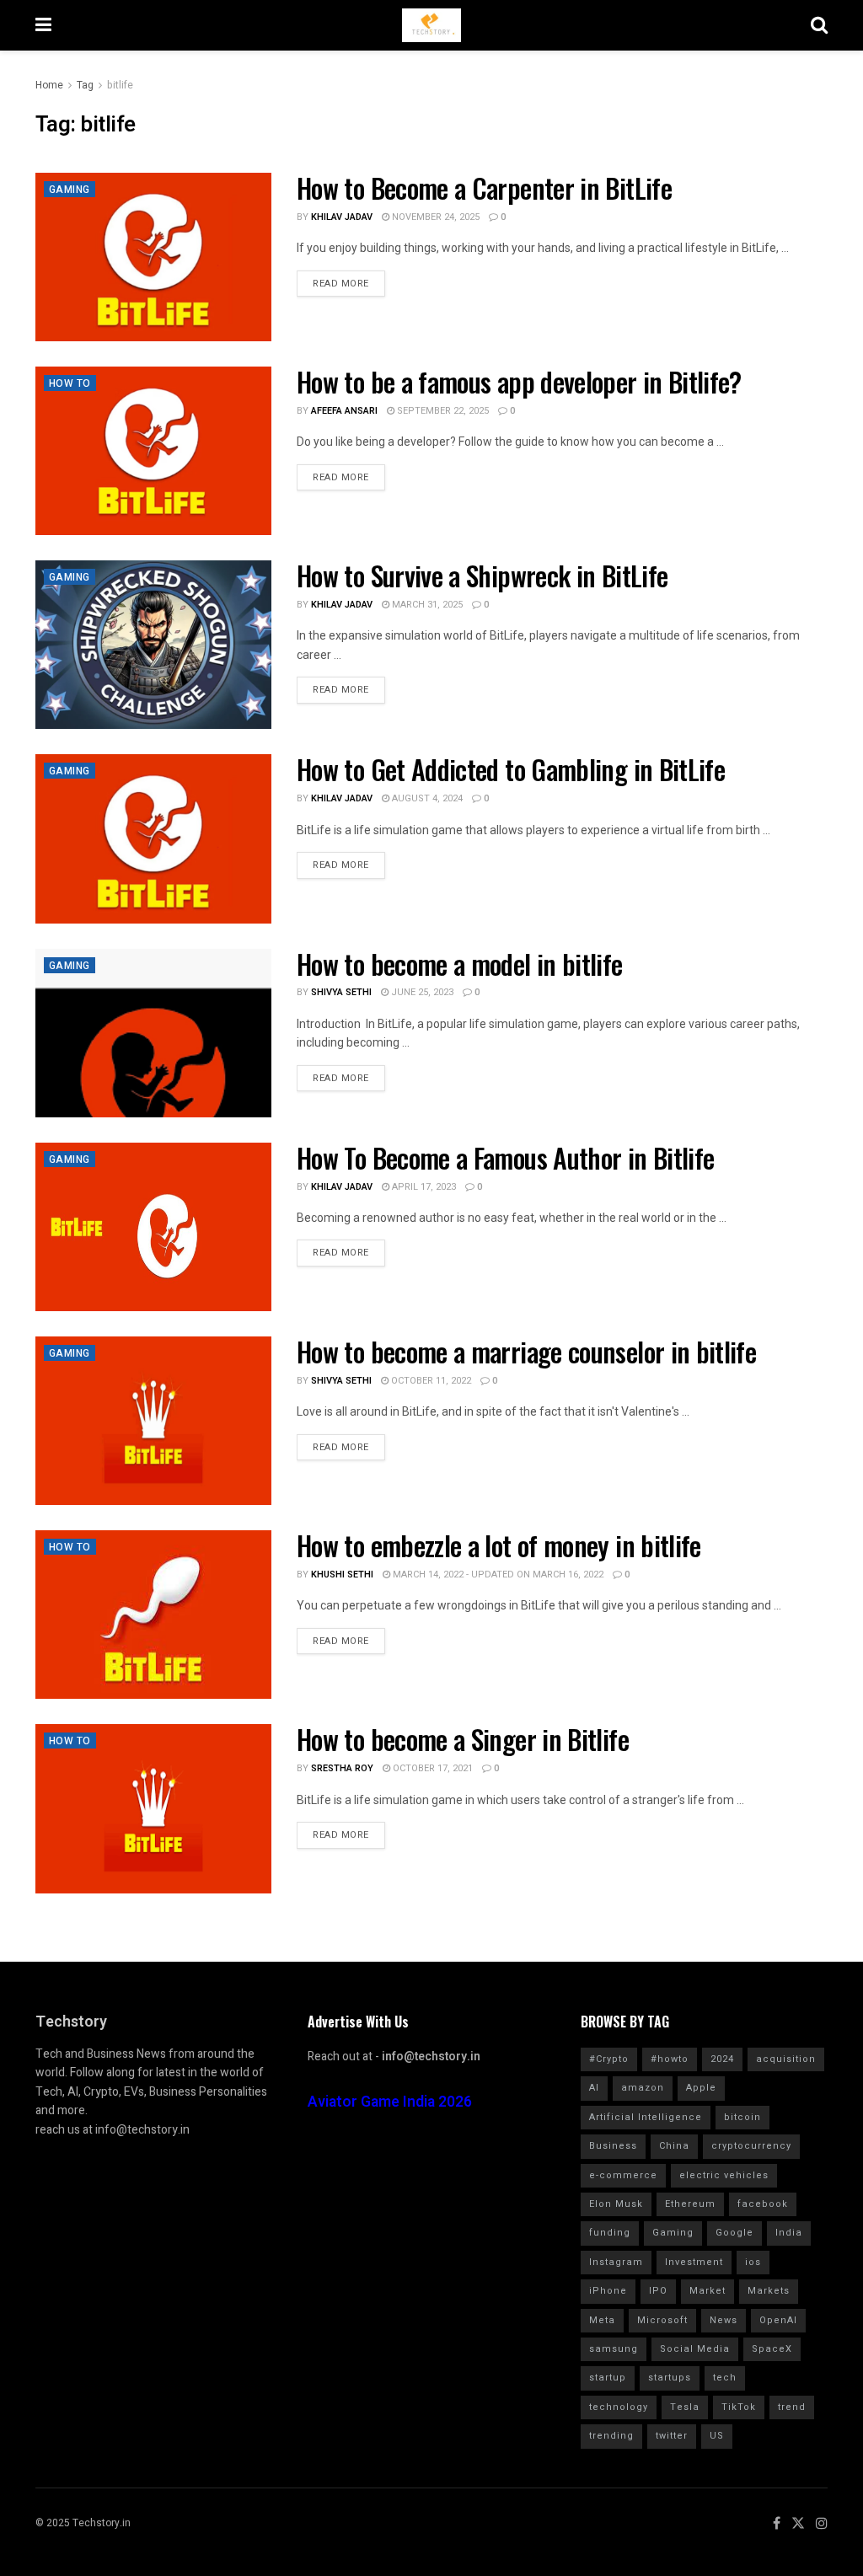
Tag (85, 85)
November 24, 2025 (434, 217)
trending (611, 2436)
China (674, 2146)
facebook (763, 2204)
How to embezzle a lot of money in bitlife (499, 1545)
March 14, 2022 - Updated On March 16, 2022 (497, 1575)
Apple (701, 2088)
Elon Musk (616, 2204)
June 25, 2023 (421, 992)
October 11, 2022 (430, 1381)
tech (725, 2378)
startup (608, 2378)
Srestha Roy (342, 1768)
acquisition (786, 2059)
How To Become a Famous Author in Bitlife (505, 1157)
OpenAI (778, 2320)
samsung (614, 2349)
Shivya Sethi (341, 992)
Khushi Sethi (342, 1575)
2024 (722, 2059)
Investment (694, 2262)
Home (49, 85)
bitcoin (742, 2117)
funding (610, 2233)
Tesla (685, 2407)
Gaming (70, 190)
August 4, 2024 (426, 798)
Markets (769, 2291)
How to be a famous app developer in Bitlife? (519, 381)
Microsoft (662, 2320)
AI (594, 2088)
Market (708, 2291)
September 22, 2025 (442, 411)
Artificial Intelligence (646, 2117)
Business (613, 2146)
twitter (672, 2436)
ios (753, 2262)
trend (792, 2407)
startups (670, 2378)
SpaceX (772, 2349)
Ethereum (690, 2204)
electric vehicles (724, 2175)
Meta (602, 2320)
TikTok (739, 2407)
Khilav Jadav (342, 217)
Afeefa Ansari (344, 411)
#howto (670, 2059)
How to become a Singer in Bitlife (463, 1739)
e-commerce (623, 2175)
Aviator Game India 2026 (390, 2102)
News (724, 2320)
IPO (658, 2291)
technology (619, 2407)
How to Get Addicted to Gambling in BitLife (511, 769)
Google (734, 2233)
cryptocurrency (751, 2146)
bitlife (120, 85)
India (789, 2233)
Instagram (616, 2262)
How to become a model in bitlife (460, 964)
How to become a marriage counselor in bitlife (526, 1351)
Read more (341, 284)
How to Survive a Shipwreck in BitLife (482, 575)
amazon (643, 2088)
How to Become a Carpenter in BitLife (484, 187)
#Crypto (609, 2059)
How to (70, 383)
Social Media (695, 2349)
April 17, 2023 (423, 1187)
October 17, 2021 (431, 1768)
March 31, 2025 (426, 605)
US (717, 2436)
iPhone (608, 2291)
